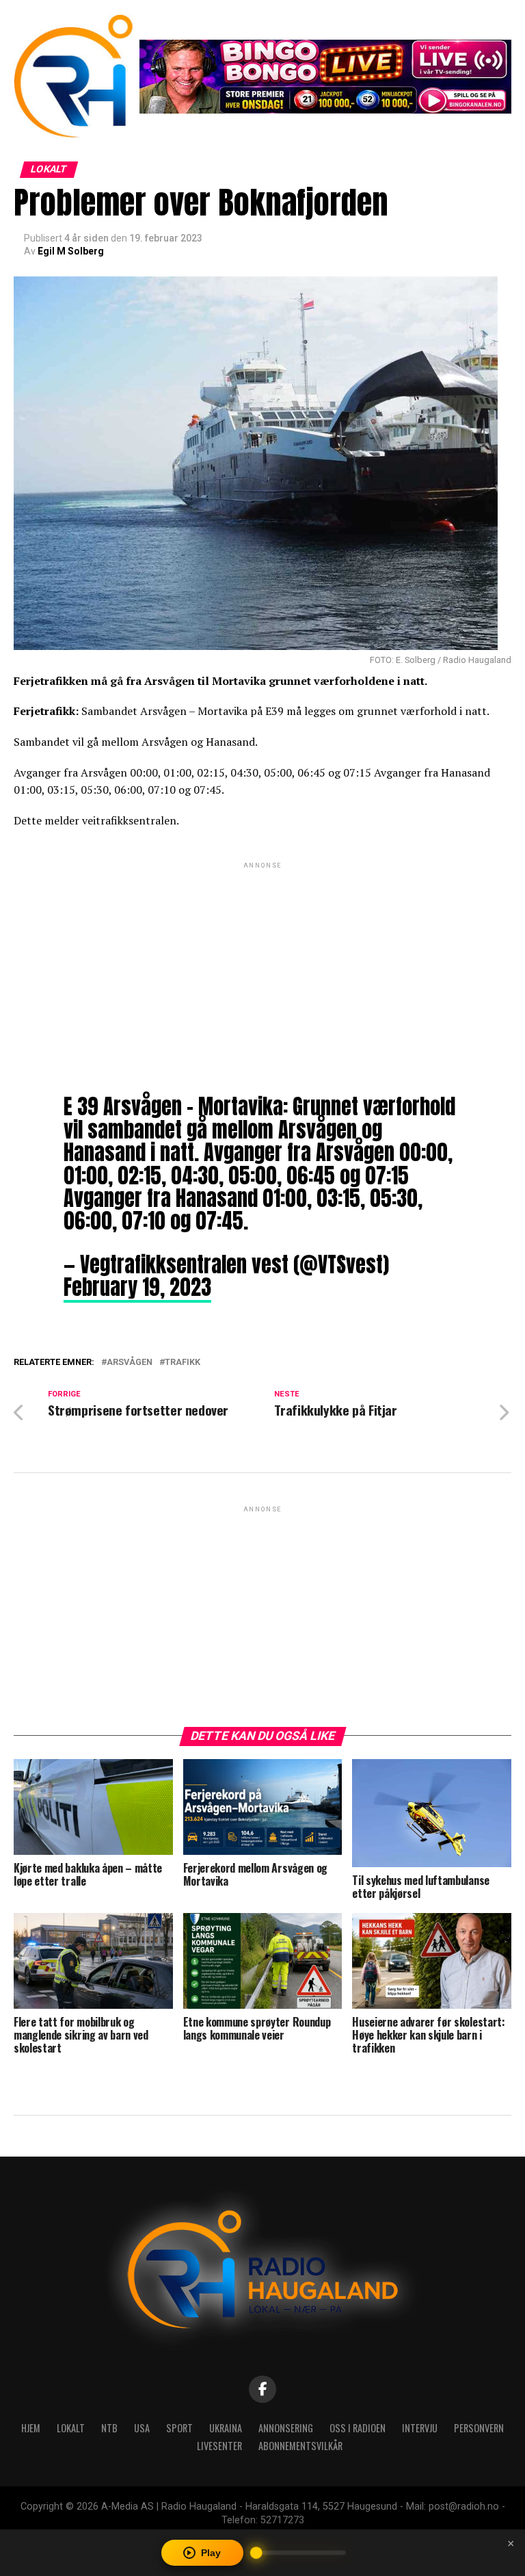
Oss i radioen (358, 2428)
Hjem (31, 2428)
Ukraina (226, 2428)
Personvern (479, 2428)
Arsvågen (130, 1363)
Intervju (420, 2428)
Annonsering (286, 2428)
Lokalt (71, 2428)
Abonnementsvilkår (300, 2446)
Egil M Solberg (71, 251)
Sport (179, 2428)
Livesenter (219, 2446)
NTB (109, 2428)
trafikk (183, 1363)
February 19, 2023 (137, 1287)
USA (142, 2428)
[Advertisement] (262, 967)
